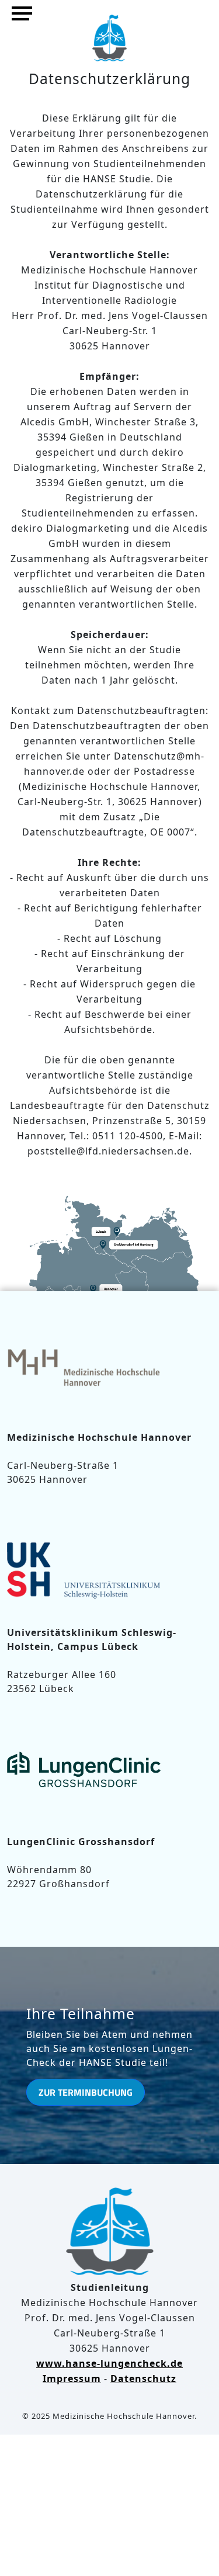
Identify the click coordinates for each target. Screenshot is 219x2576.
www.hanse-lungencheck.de (109, 2363)
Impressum (72, 2379)
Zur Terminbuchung (86, 2092)
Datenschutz (143, 2379)
